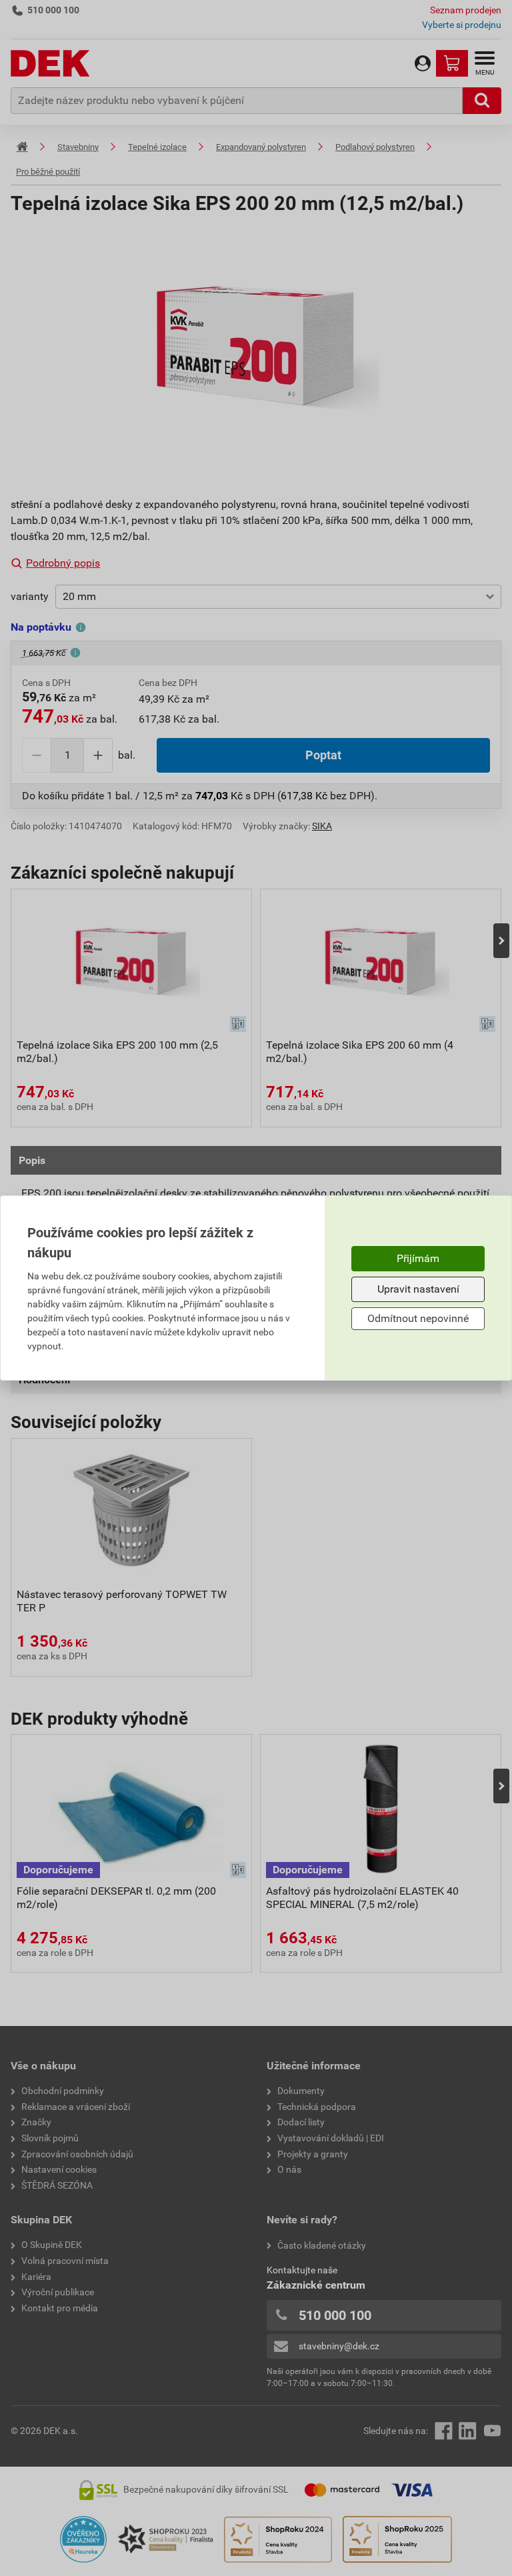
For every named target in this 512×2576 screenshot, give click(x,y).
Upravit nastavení (418, 1289)
